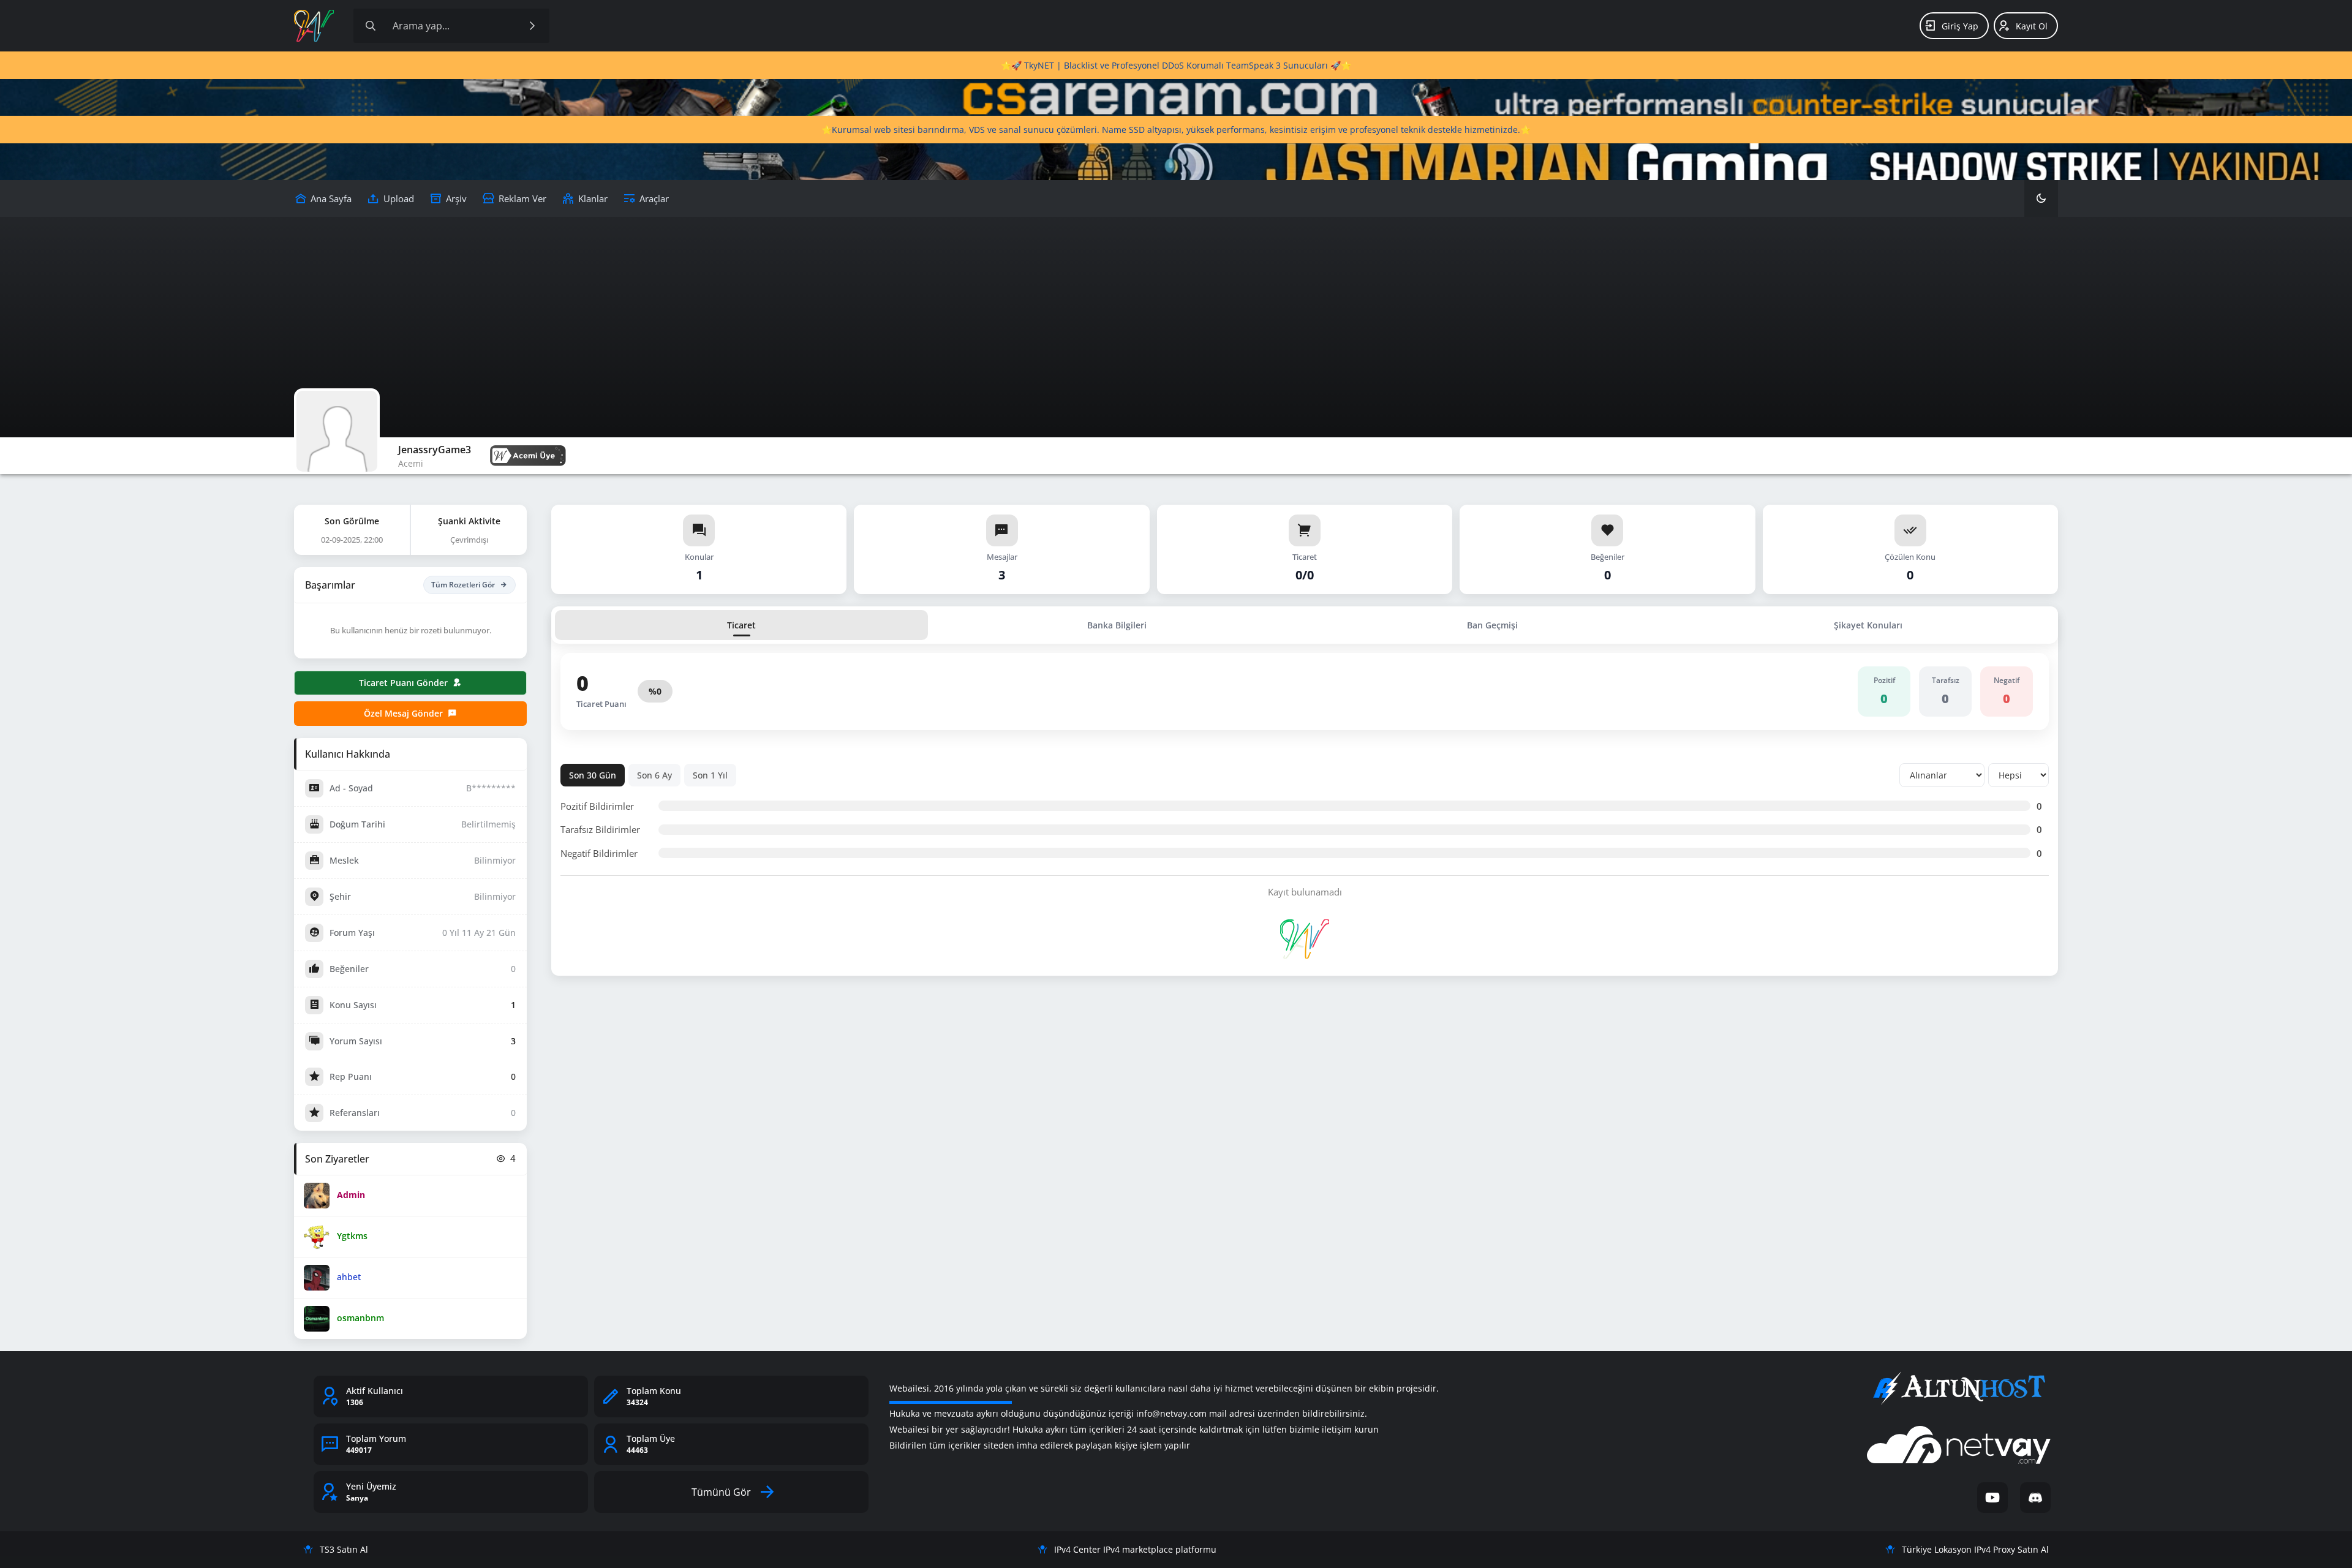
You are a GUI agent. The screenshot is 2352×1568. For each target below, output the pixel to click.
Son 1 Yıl (710, 775)
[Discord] (2035, 1498)
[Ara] (532, 26)
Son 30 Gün (593, 775)
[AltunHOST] (1959, 1389)
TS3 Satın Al (344, 1549)
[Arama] (371, 26)
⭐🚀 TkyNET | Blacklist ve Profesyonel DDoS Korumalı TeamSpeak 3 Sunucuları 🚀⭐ (1176, 65)
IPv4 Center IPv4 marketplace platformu (1135, 1549)
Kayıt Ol (2032, 26)
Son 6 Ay (654, 775)
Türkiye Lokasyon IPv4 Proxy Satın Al (1975, 1549)
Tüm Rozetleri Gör (463, 585)
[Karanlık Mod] (2041, 198)
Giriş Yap (1960, 26)
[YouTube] (1992, 1498)
